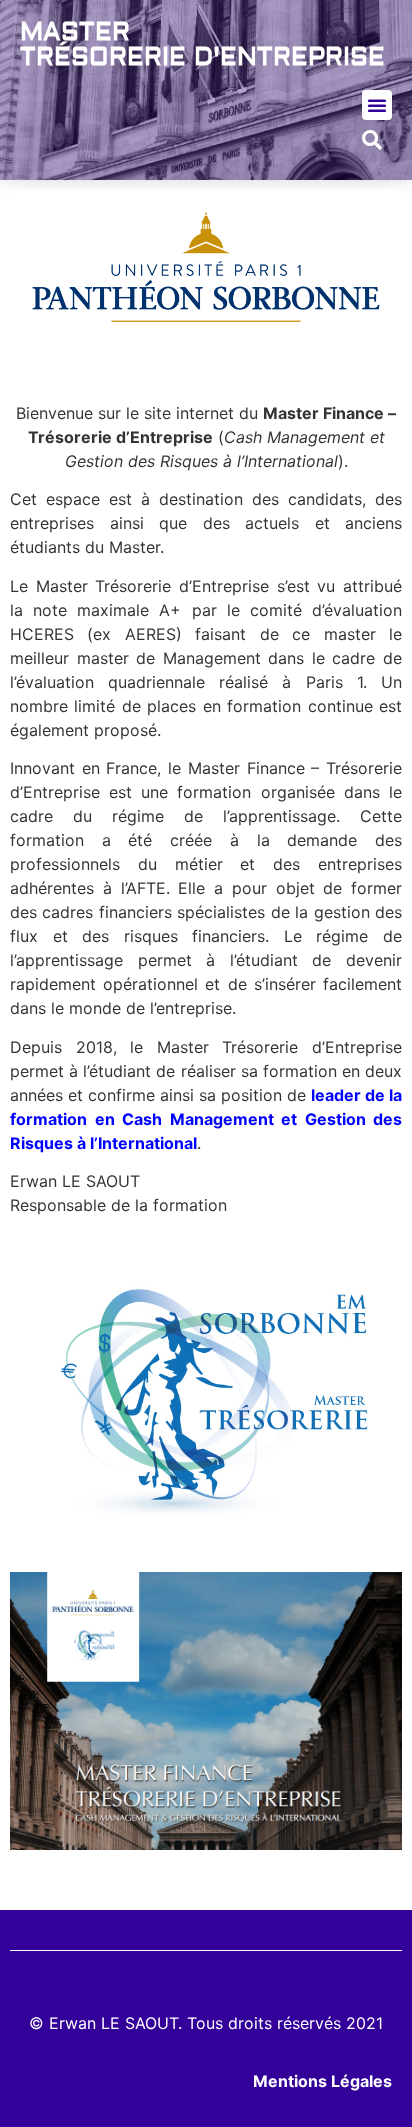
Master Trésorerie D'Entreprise (202, 45)
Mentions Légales (322, 2081)
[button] (377, 105)
